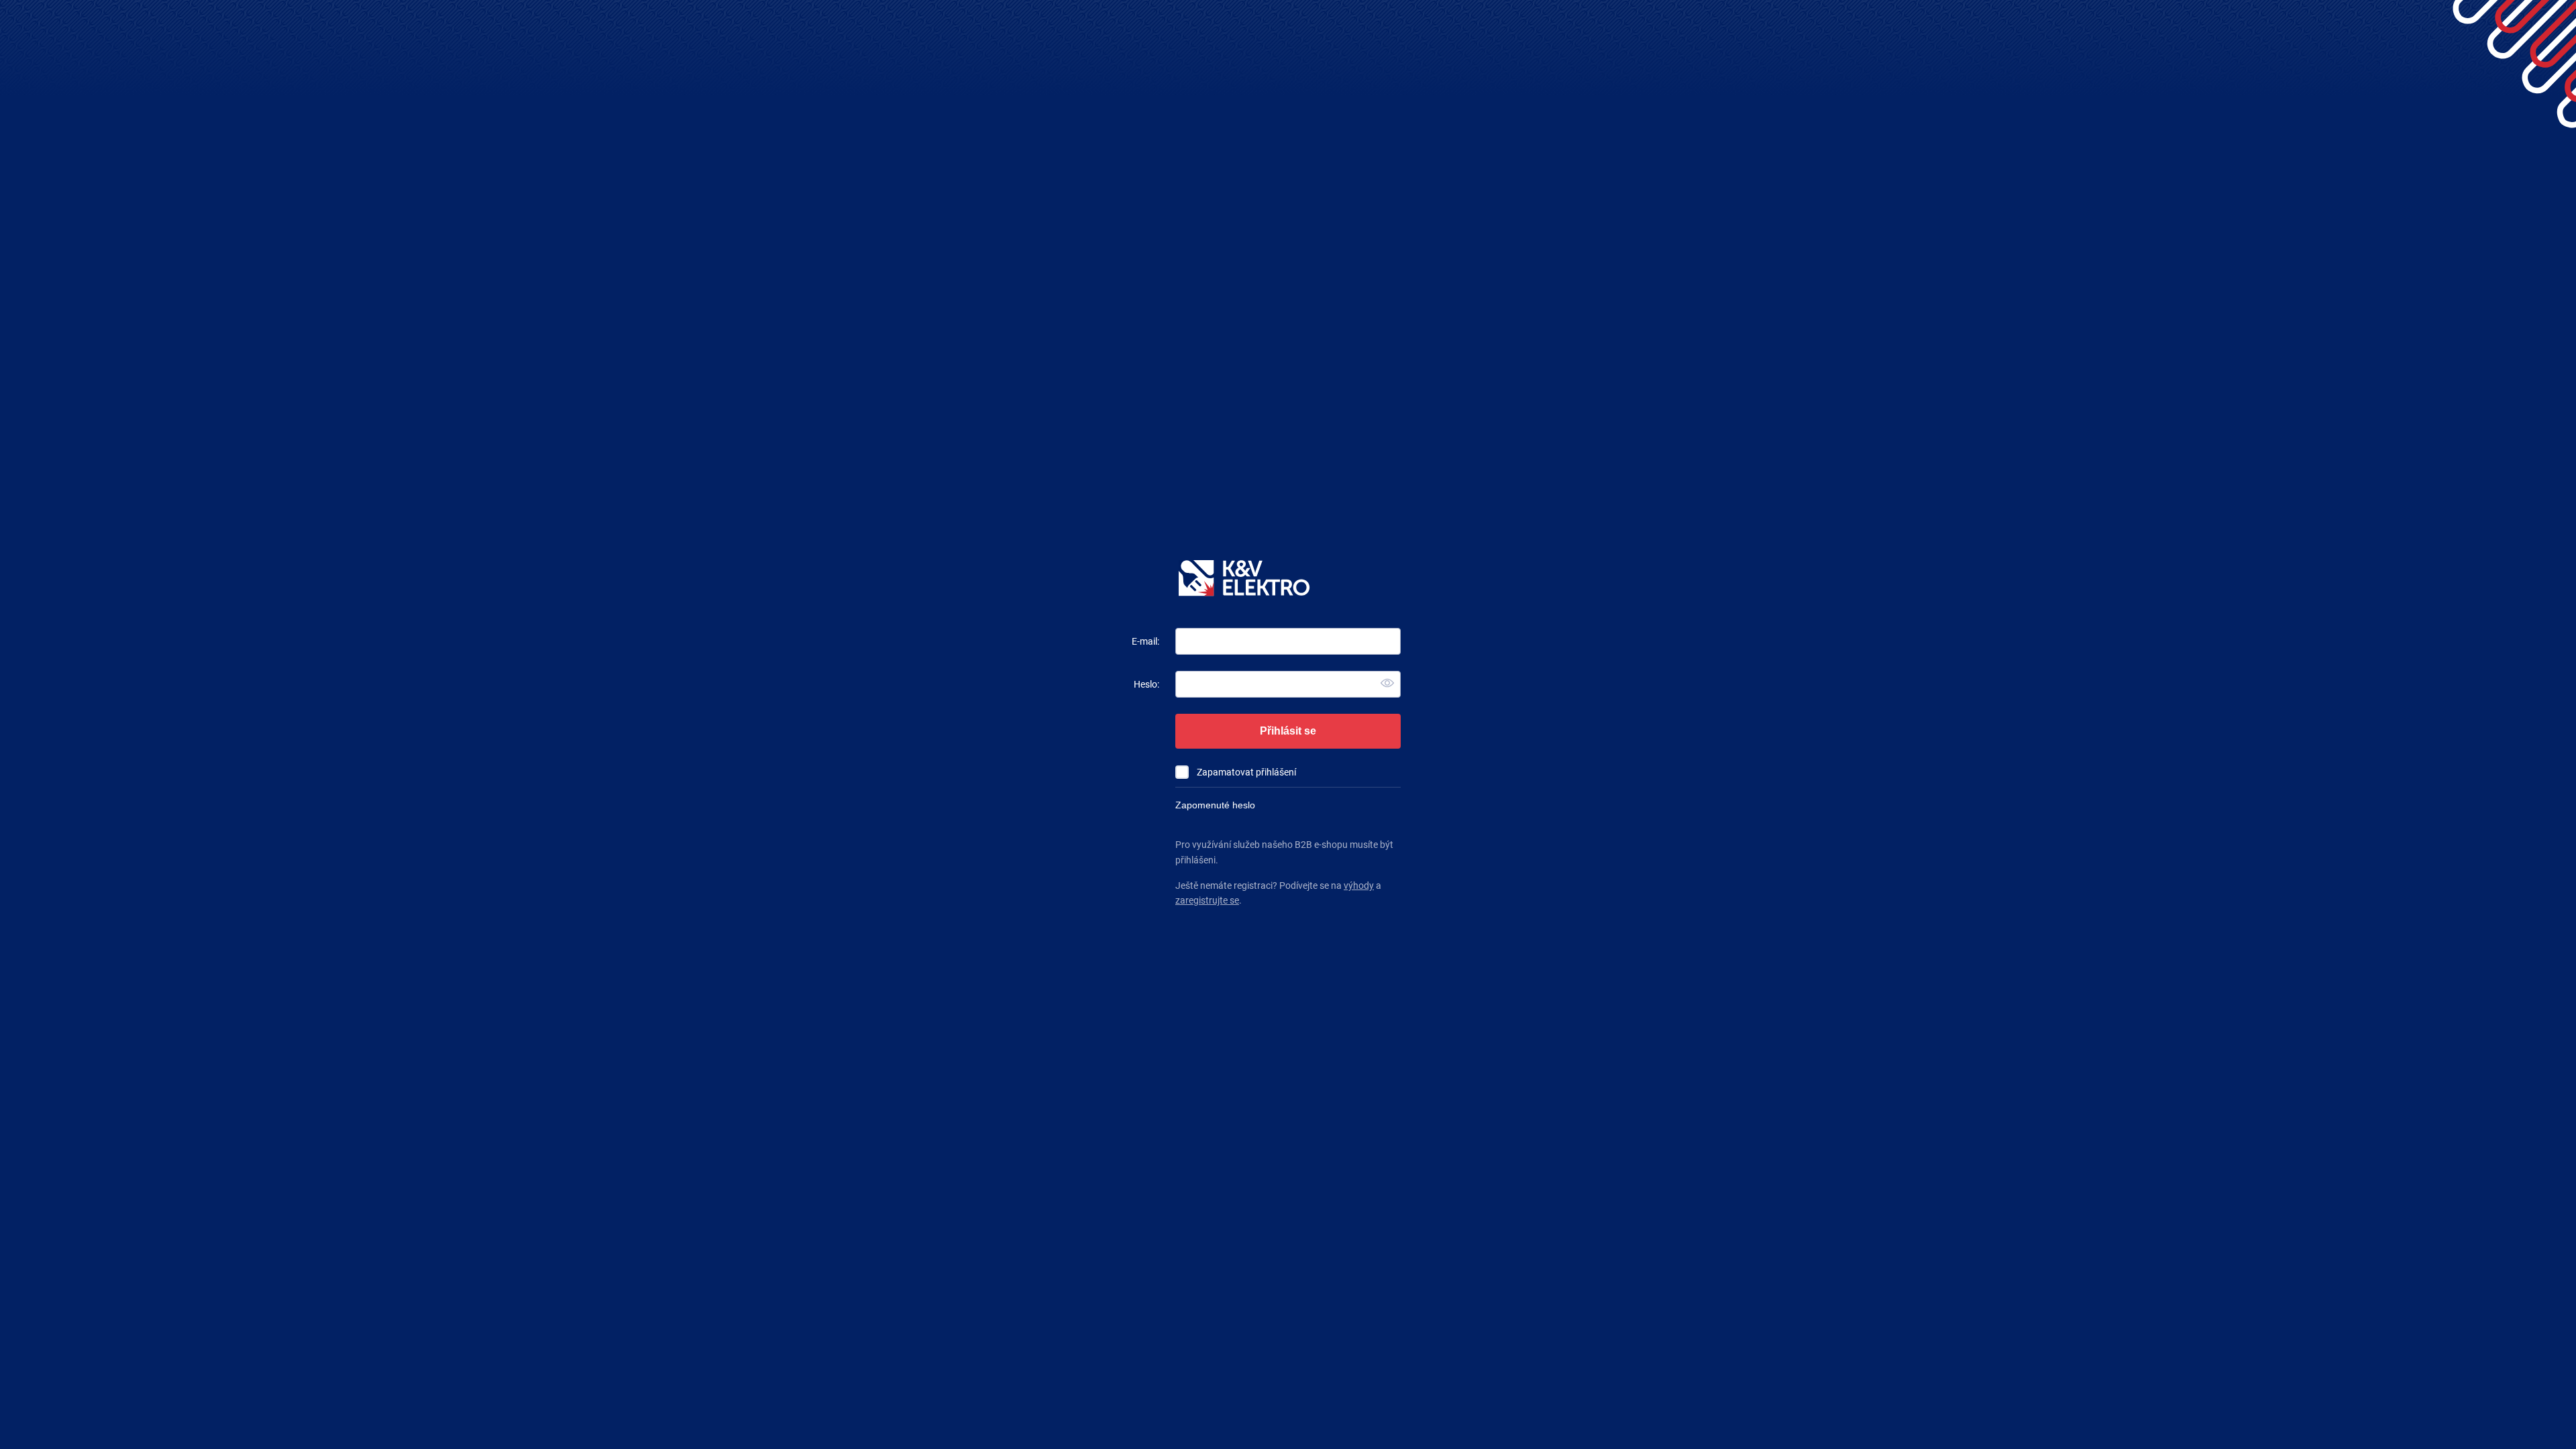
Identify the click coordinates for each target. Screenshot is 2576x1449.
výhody (1359, 885)
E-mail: (1145, 641)
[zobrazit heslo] (1387, 684)
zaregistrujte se (1207, 900)
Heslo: (1146, 684)
